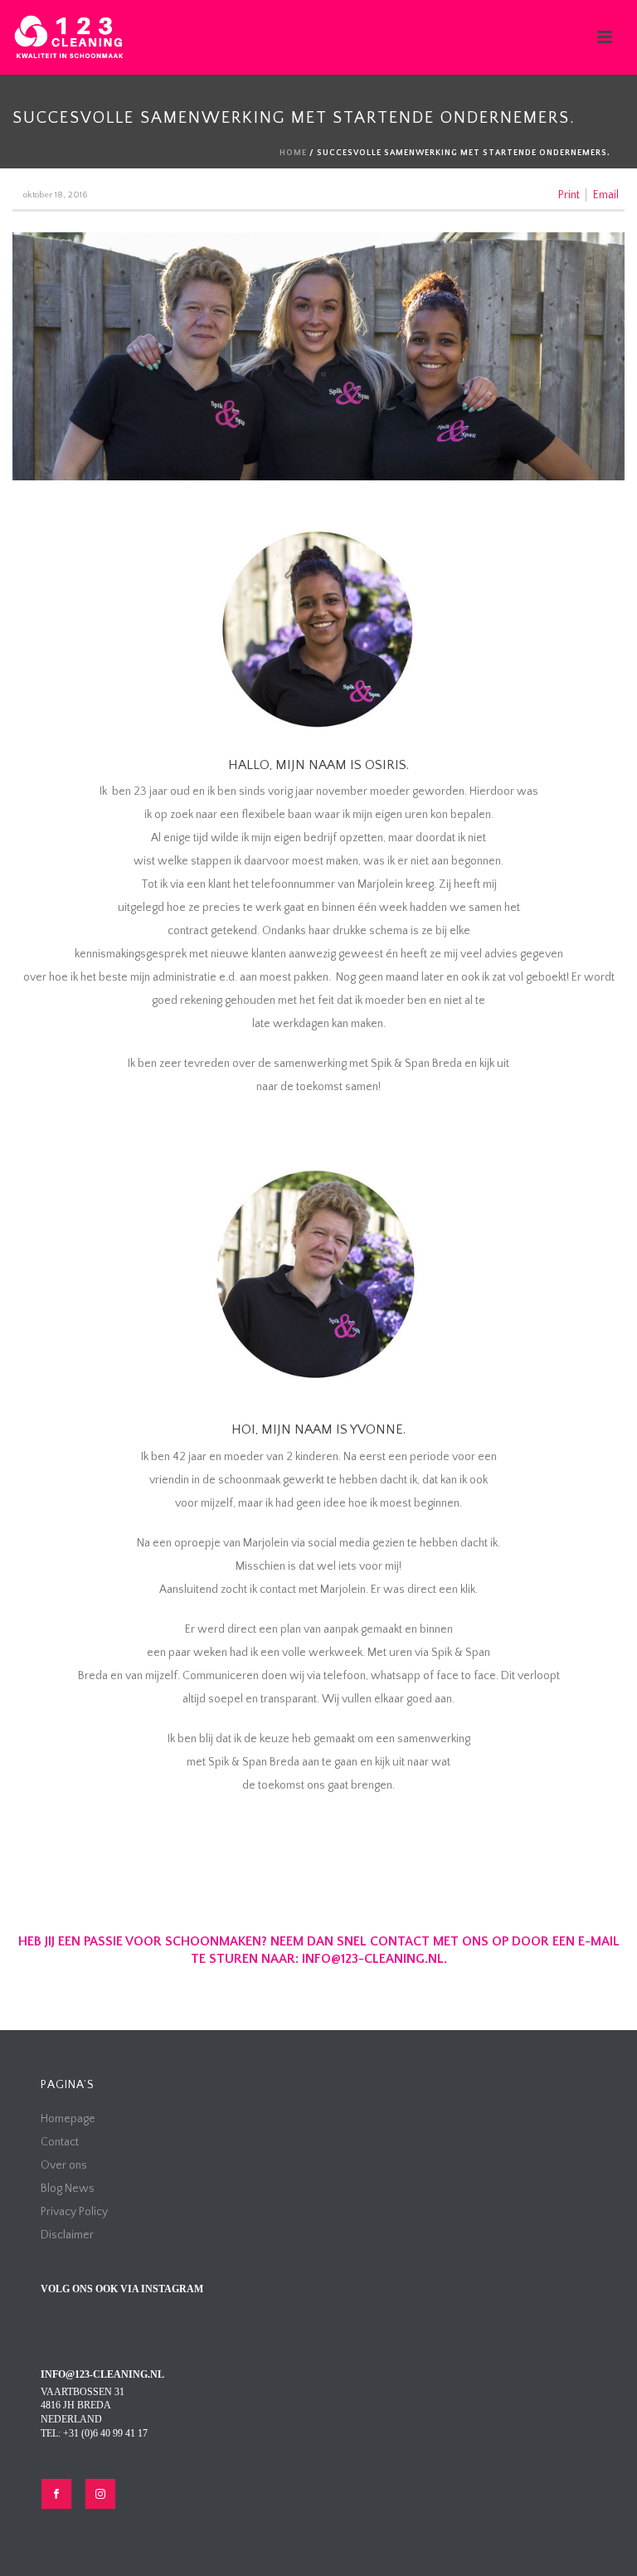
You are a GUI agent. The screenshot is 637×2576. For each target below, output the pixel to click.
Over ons (64, 2165)
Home (293, 153)
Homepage (68, 2119)
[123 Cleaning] (69, 37)
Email (606, 195)
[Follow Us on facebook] (56, 2494)
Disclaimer (67, 2235)
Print (569, 195)
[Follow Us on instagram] (100, 2494)
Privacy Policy (74, 2212)
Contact (60, 2142)
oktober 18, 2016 (55, 195)
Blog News (68, 2189)
